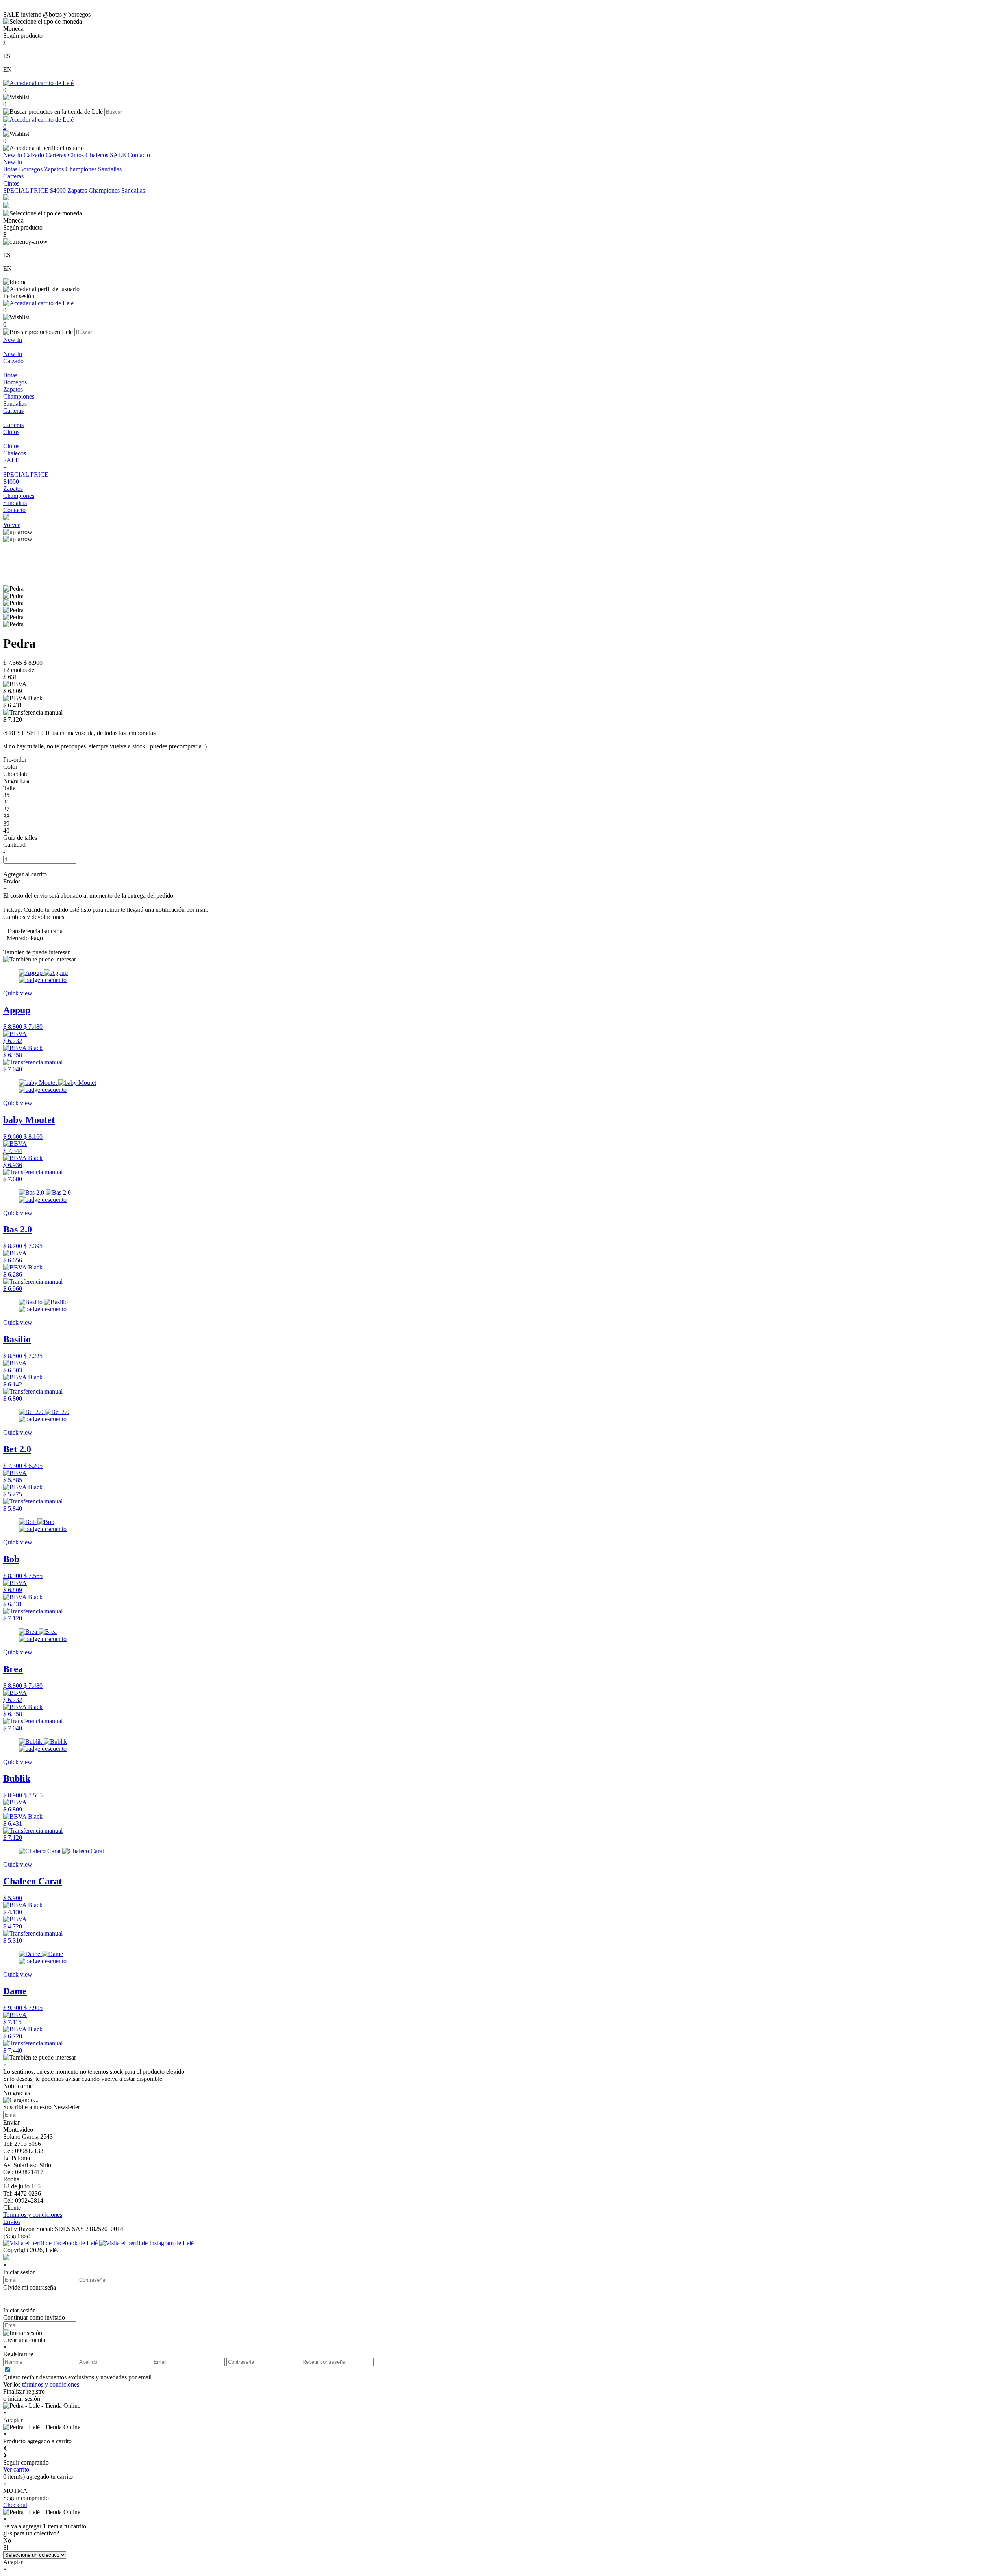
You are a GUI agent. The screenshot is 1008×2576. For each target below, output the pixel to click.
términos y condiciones (51, 2384)
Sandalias (110, 169)
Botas (10, 169)
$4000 (58, 190)
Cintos (76, 155)
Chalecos (97, 155)
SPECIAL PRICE (26, 190)
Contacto (139, 155)
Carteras (56, 155)
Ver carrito (16, 2469)
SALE (118, 155)
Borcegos (31, 169)
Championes (81, 169)
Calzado (34, 155)
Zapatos (54, 169)
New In (13, 155)
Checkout (15, 2505)
